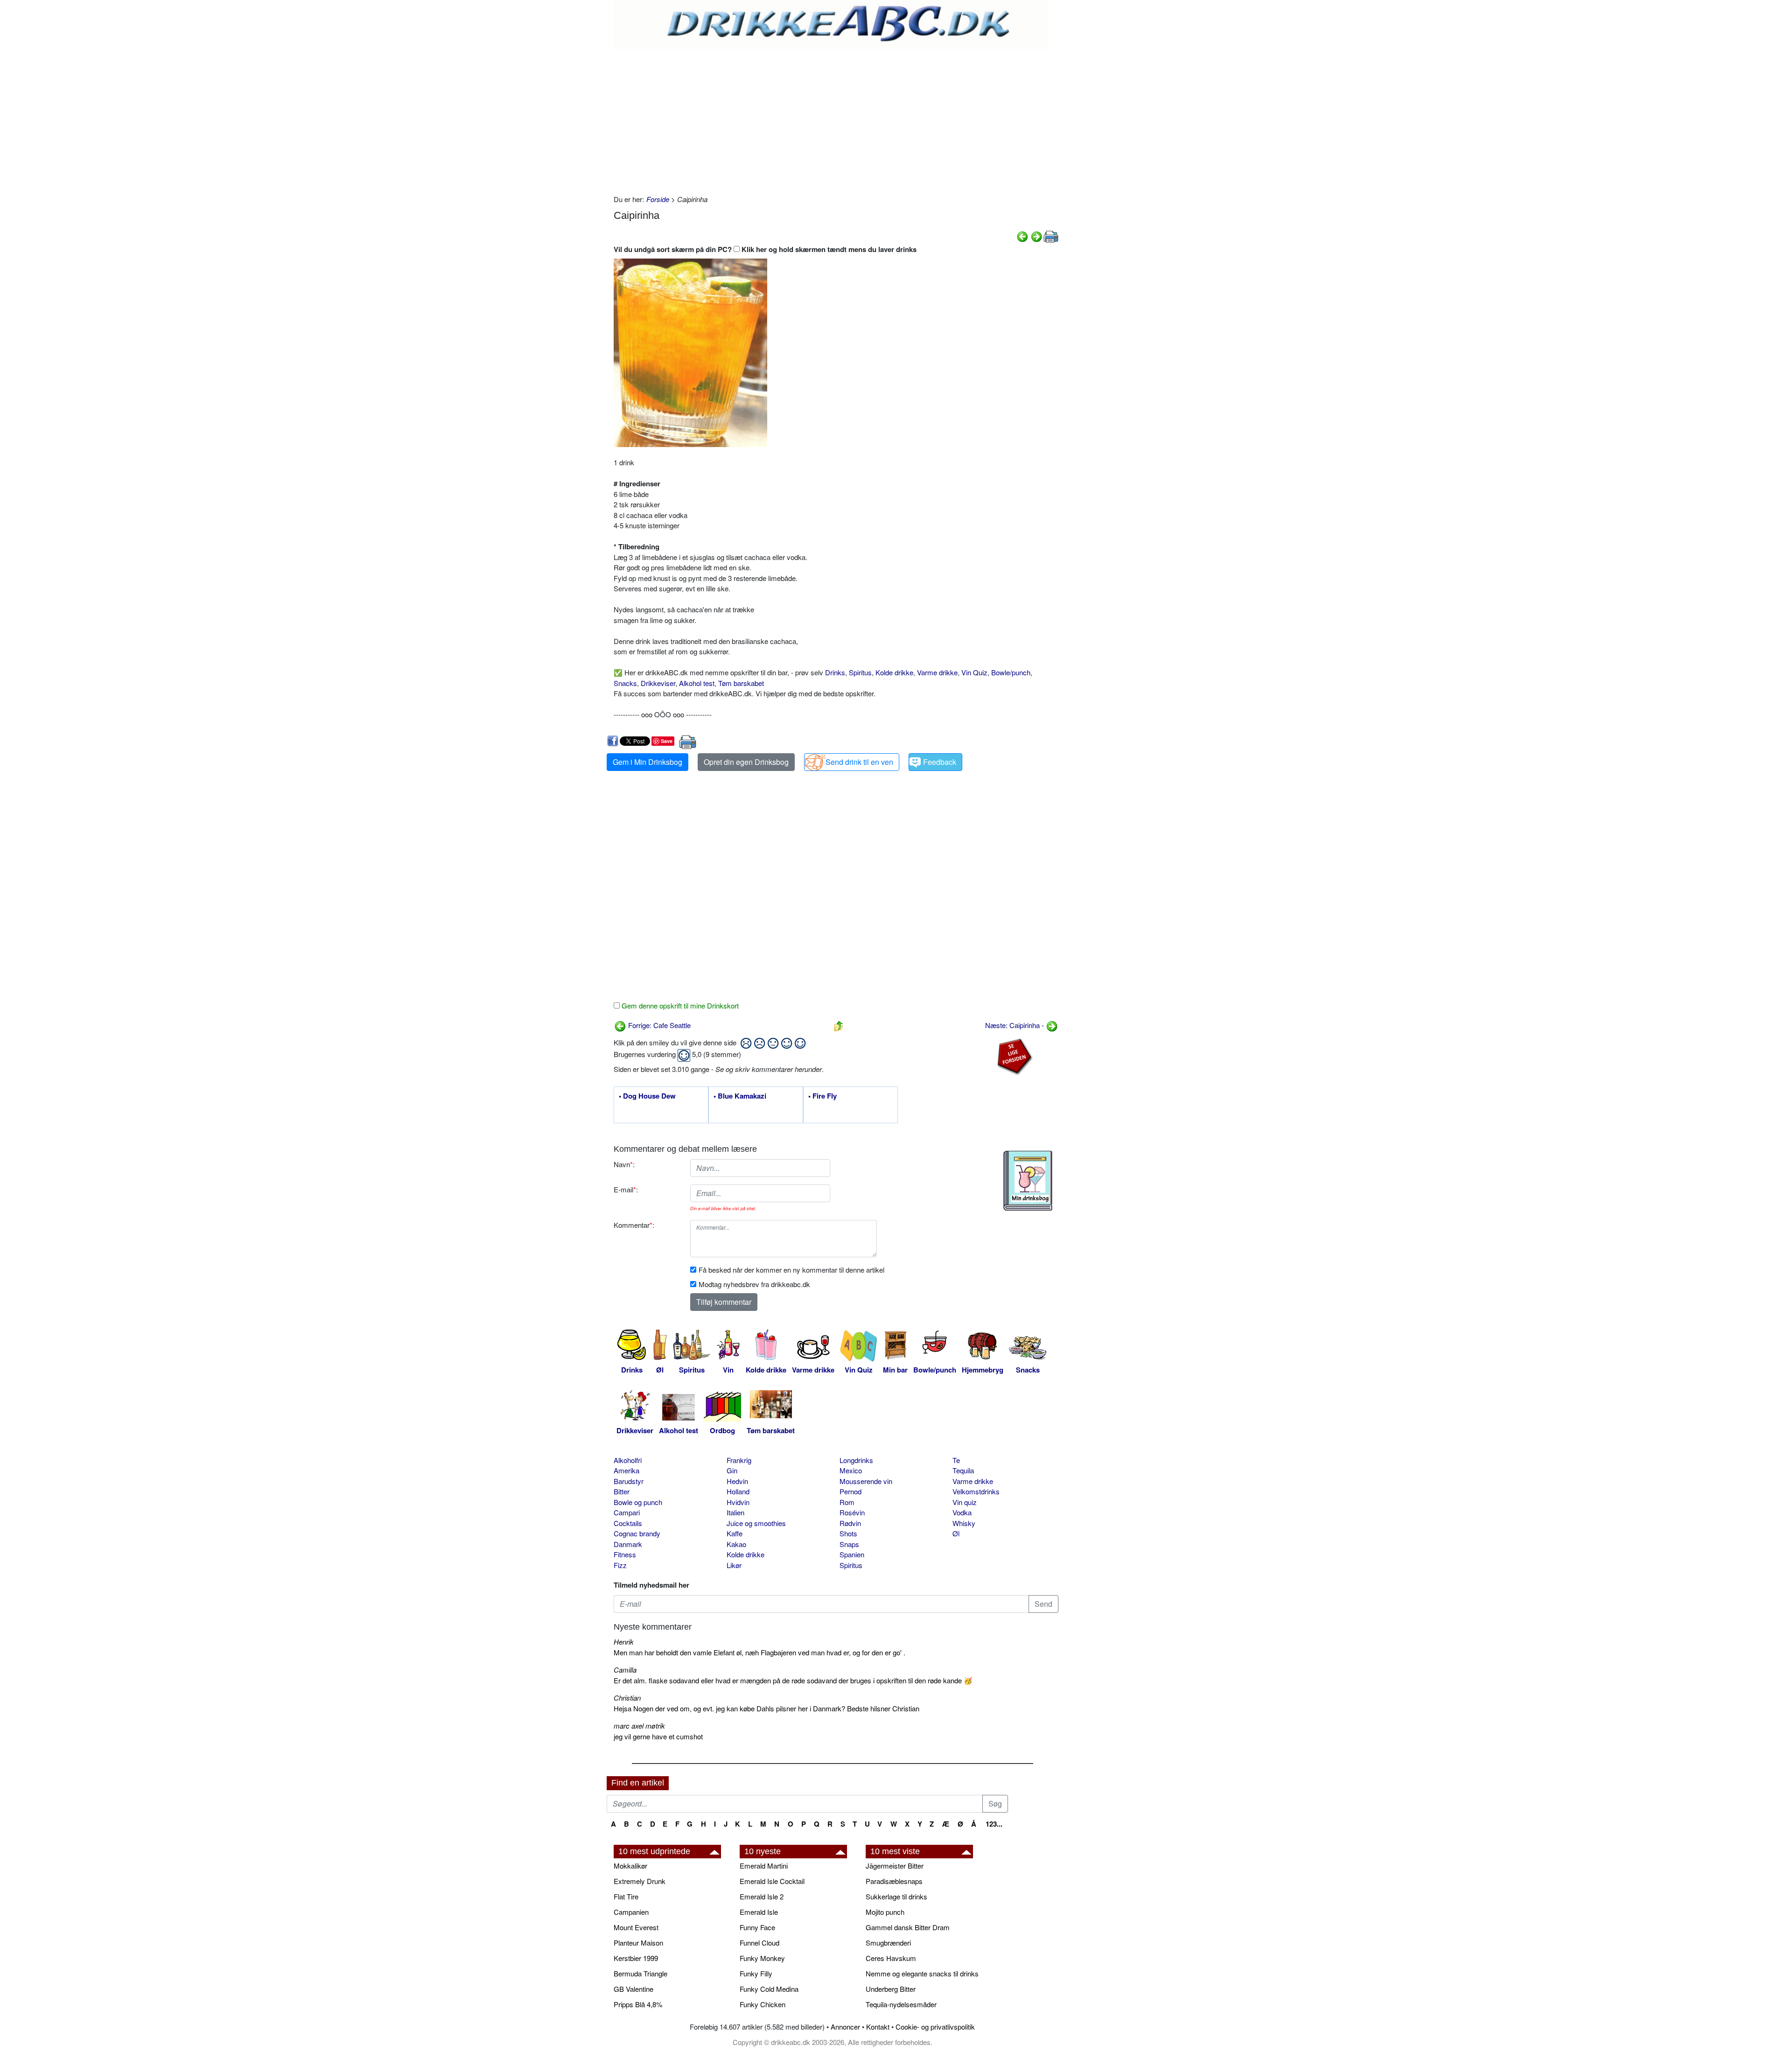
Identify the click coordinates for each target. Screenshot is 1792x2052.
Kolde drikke (894, 672)
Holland (738, 1491)
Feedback (940, 762)
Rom (847, 1502)
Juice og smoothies (756, 1523)
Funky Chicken (763, 2004)
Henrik (624, 1642)
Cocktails (628, 1523)
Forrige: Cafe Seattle (658, 1025)
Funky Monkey (762, 1958)
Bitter (622, 1491)
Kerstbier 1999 (636, 1958)
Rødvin (850, 1523)
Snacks (625, 683)
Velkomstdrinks (976, 1491)
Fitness (625, 1554)
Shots (848, 1533)
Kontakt (878, 2027)
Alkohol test (697, 683)
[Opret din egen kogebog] (1028, 1181)
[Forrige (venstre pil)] (1022, 235)
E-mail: (626, 1189)
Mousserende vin (866, 1481)
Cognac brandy (637, 1533)
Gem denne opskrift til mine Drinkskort (679, 1005)
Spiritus (860, 672)
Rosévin (852, 1512)
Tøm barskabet (741, 683)
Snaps (849, 1544)
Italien (735, 1512)
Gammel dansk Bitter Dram (908, 1927)
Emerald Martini (764, 1866)
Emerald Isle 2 (762, 1896)
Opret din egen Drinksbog (746, 762)
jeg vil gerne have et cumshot (658, 1736)
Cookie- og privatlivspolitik (935, 2027)
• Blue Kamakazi (740, 1096)
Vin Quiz (974, 672)
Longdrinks (856, 1460)
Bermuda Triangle (640, 1973)
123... (994, 1824)
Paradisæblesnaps (894, 1881)
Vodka (962, 1512)
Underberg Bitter (891, 1989)
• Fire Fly (822, 1096)
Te (956, 1460)
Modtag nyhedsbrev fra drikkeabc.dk (754, 1284)
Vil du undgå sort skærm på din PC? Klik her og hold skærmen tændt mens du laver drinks (765, 249)
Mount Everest (636, 1927)
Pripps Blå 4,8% (638, 2004)
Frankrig (739, 1460)
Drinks (835, 672)
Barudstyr (629, 1481)
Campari (627, 1512)
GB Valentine (633, 1989)
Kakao (736, 1544)
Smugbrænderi (888, 1943)
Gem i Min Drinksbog (647, 762)
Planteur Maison (638, 1943)
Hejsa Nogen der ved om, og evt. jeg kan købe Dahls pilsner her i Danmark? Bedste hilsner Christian (766, 1708)
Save (667, 741)
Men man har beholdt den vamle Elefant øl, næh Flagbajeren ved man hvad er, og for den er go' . (759, 1652)
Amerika (626, 1470)
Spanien (852, 1554)
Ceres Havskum (891, 1958)
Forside (658, 199)
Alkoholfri (628, 1460)
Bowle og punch (638, 1502)
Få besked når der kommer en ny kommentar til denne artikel (791, 1270)
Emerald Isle (759, 1912)
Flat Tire (626, 1896)
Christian (627, 1698)
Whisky (964, 1523)
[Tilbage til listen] (839, 1025)
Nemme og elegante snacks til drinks (922, 1973)
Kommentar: (634, 1225)
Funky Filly (756, 1973)
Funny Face (757, 1927)
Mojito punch (885, 1912)
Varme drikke (937, 672)
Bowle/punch (1011, 672)
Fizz (620, 1565)
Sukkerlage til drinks (896, 1896)
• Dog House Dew (647, 1096)
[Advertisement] (836, 119)
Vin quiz (965, 1502)
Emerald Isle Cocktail (772, 1881)
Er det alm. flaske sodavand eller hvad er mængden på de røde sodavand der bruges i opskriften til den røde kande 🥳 (793, 1680)
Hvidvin (738, 1502)
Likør (734, 1565)
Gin (732, 1470)
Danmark (628, 1544)
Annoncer (845, 2027)
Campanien (631, 1912)
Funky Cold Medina (769, 1989)
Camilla (625, 1670)
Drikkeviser (658, 683)
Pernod (850, 1491)
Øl (956, 1533)
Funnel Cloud (759, 1943)
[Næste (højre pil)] (1036, 235)
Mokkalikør (630, 1866)
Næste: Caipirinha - (1015, 1025)
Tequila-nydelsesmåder (901, 2004)
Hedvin (737, 1481)
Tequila (963, 1470)
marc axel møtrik (639, 1726)
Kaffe (735, 1533)
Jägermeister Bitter (895, 1866)
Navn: (624, 1164)
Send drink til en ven (859, 762)
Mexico (851, 1470)
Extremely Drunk (640, 1881)
